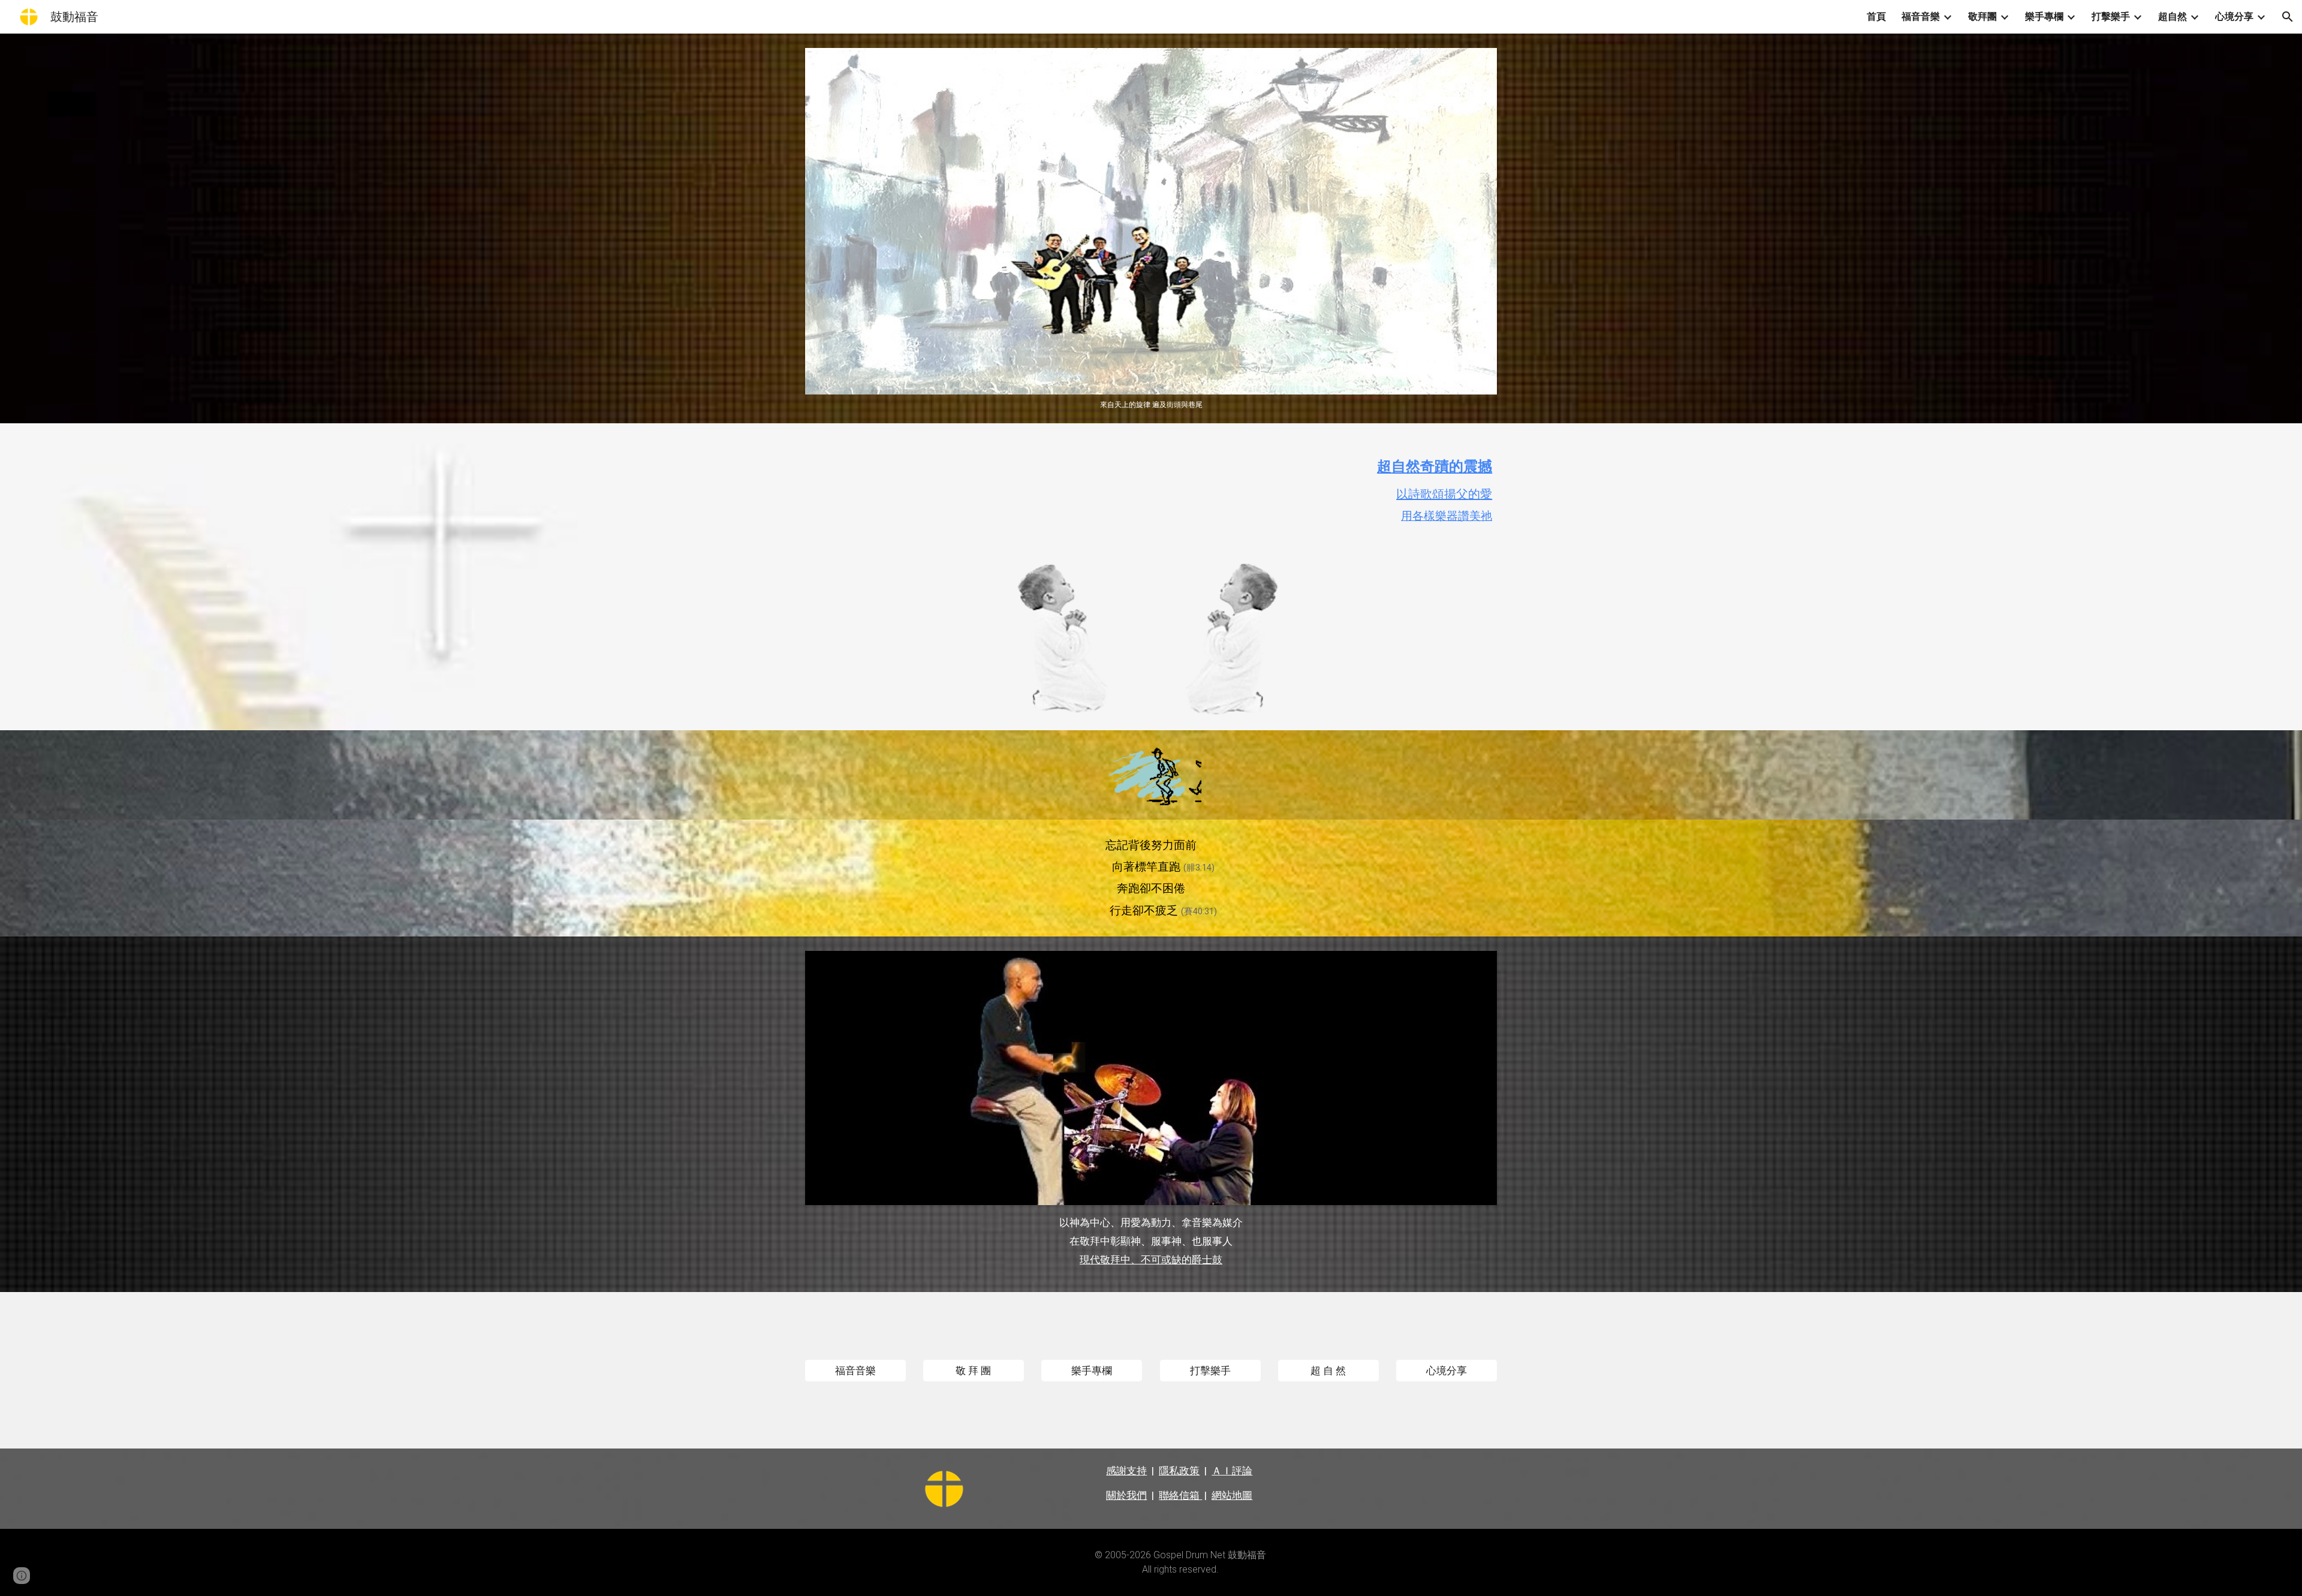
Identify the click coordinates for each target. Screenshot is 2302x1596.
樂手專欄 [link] (2044, 16)
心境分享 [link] (2234, 16)
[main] (1151, 493)
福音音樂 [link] (1921, 16)
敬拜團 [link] (1982, 16)
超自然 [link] (2173, 16)
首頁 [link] (1876, 16)
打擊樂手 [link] (2111, 16)
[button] (2288, 17)
